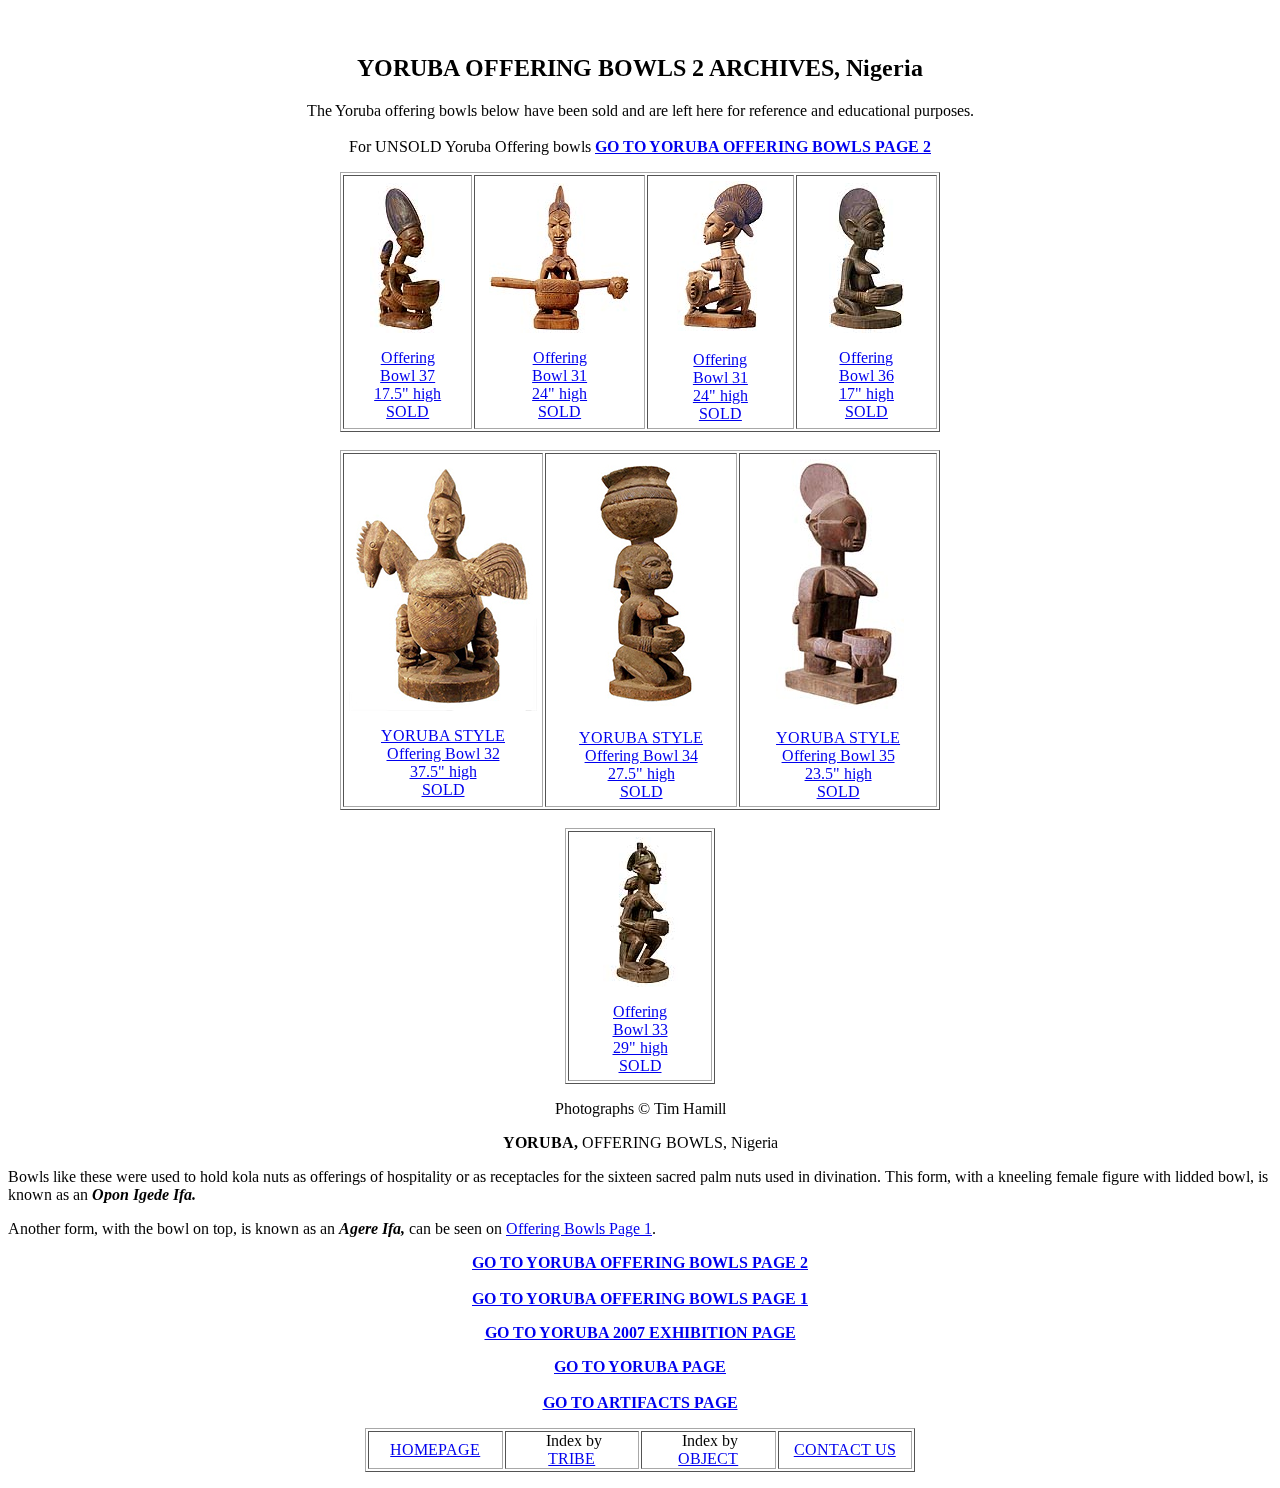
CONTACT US (845, 1449)
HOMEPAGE (435, 1449)
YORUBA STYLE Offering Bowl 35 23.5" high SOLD (838, 764)
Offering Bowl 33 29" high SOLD (640, 1038)
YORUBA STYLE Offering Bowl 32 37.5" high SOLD (443, 762)
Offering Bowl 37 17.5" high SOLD (407, 384)
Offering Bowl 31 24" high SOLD (559, 384)
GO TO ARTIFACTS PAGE (640, 1402)
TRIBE (571, 1458)
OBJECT (708, 1458)
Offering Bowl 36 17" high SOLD (866, 384)
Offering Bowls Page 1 (579, 1228)
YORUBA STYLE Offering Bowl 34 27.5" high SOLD (641, 764)
